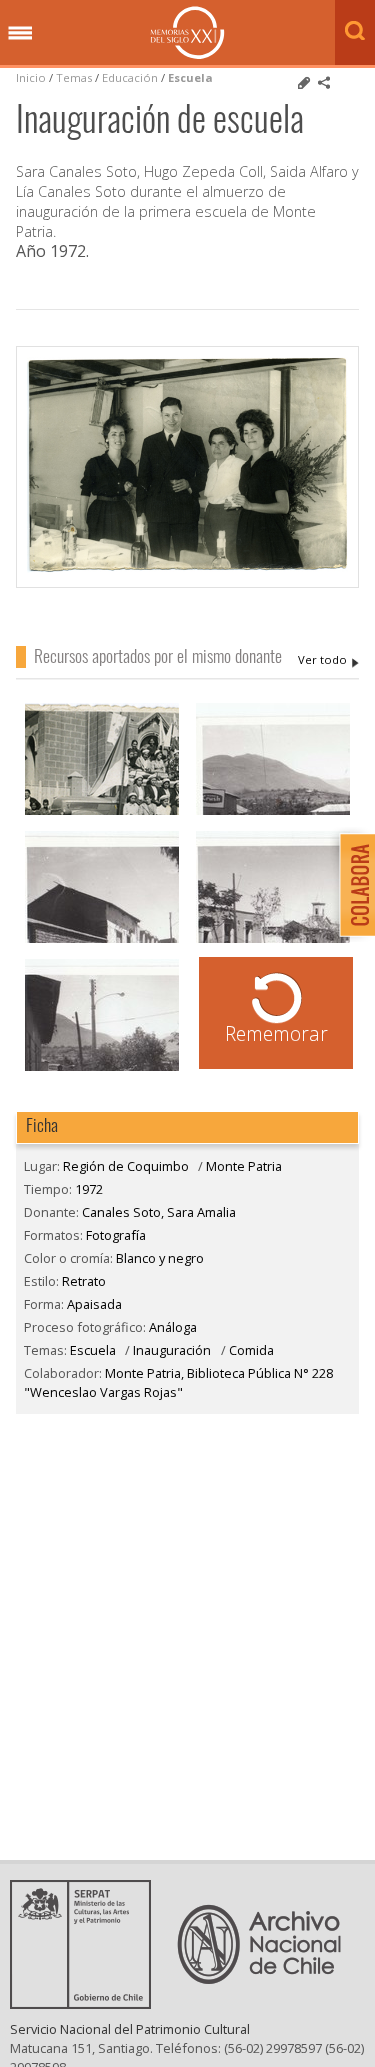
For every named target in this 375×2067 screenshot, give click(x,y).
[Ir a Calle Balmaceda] (102, 1068)
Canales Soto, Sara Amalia (328, 660)
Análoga (173, 1327)
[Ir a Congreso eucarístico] (102, 812)
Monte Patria (244, 1166)
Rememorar (276, 1033)
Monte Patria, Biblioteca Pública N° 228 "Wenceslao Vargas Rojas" (178, 1382)
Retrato (84, 1281)
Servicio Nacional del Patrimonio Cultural (130, 2029)
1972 (89, 1189)
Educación (131, 77)
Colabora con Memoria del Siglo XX (352, 884)
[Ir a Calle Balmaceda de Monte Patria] (273, 812)
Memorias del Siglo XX (187, 32)
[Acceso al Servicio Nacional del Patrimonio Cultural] (87, 2003)
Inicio (31, 77)
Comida (251, 1350)
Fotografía (116, 1235)
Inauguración (173, 1350)
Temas (74, 77)
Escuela (190, 77)
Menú (20, 34)
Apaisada (94, 1304)
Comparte (324, 83)
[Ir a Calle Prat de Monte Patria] (102, 940)
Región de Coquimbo (126, 1166)
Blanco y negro (160, 1258)
